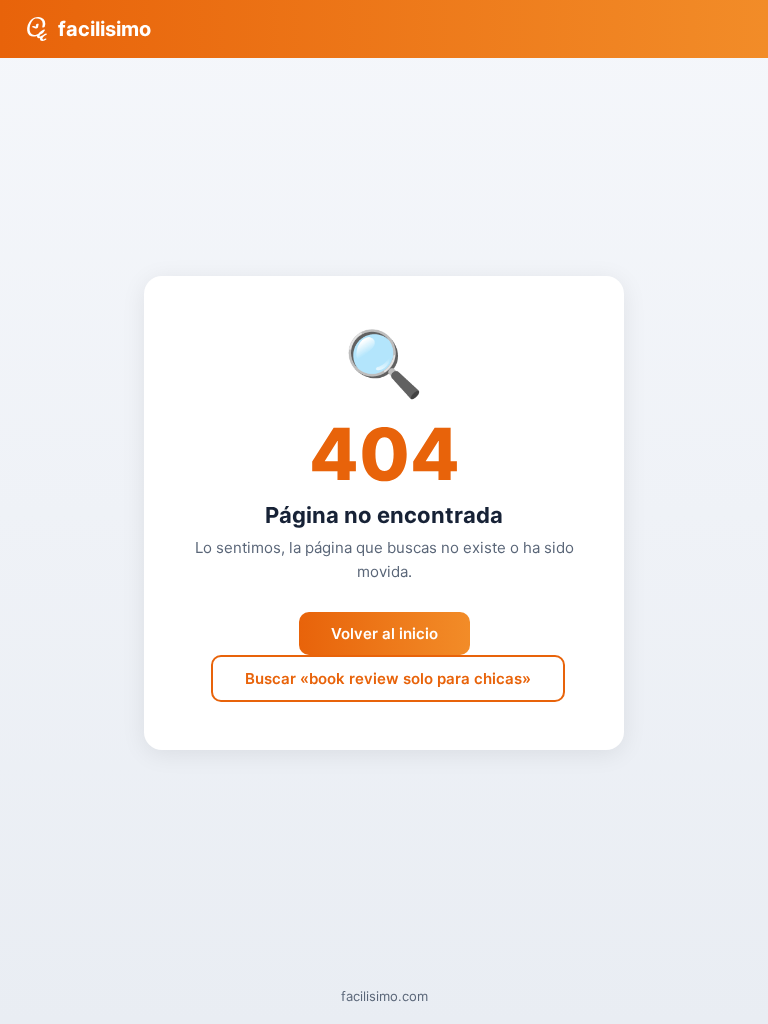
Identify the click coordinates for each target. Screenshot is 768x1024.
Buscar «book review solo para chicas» (388, 678)
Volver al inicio (384, 633)
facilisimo (104, 29)
